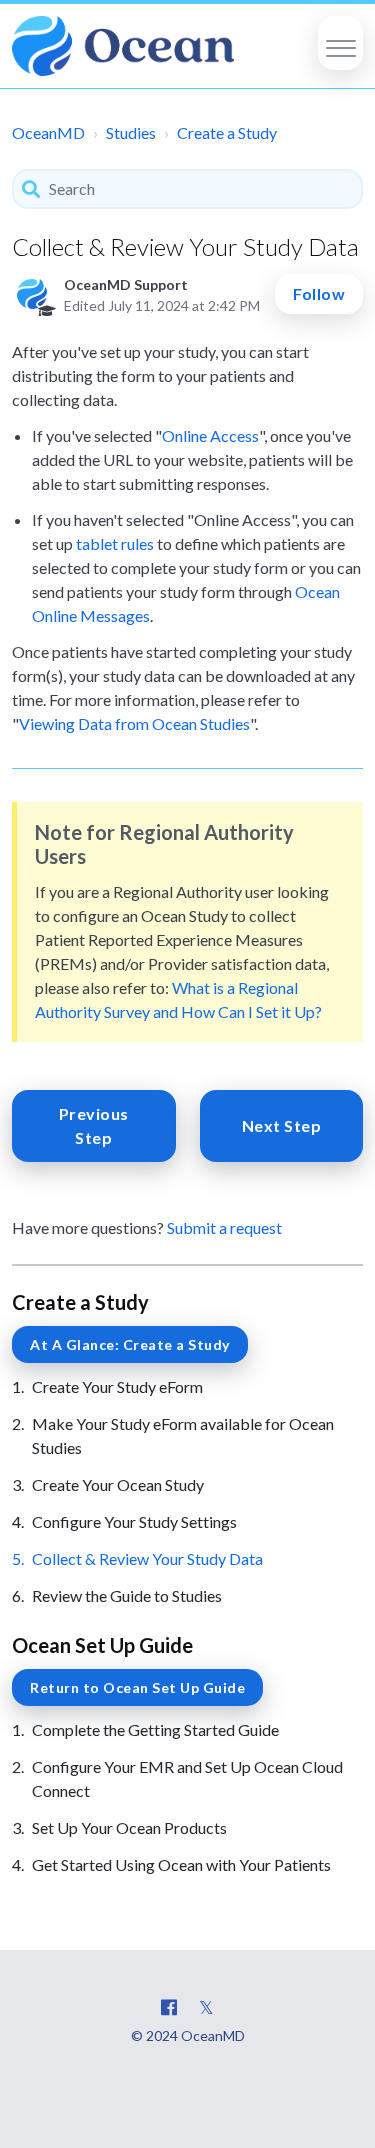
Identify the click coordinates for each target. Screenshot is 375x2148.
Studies (131, 132)
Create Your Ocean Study (118, 1484)
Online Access (210, 435)
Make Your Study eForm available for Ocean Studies (183, 1435)
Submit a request (224, 1227)
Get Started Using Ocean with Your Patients (181, 1864)
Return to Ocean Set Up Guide (137, 1687)
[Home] (123, 46)
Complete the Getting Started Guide (155, 1729)
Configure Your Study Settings (134, 1521)
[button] (340, 43)
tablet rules (115, 543)
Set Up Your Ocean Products (129, 1827)
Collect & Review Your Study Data (147, 1558)
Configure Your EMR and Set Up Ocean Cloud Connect (187, 1778)
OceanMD (48, 132)
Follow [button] (319, 293)
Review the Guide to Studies (127, 1595)
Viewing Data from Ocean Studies (134, 723)
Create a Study (227, 132)
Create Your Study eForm (117, 1386)
